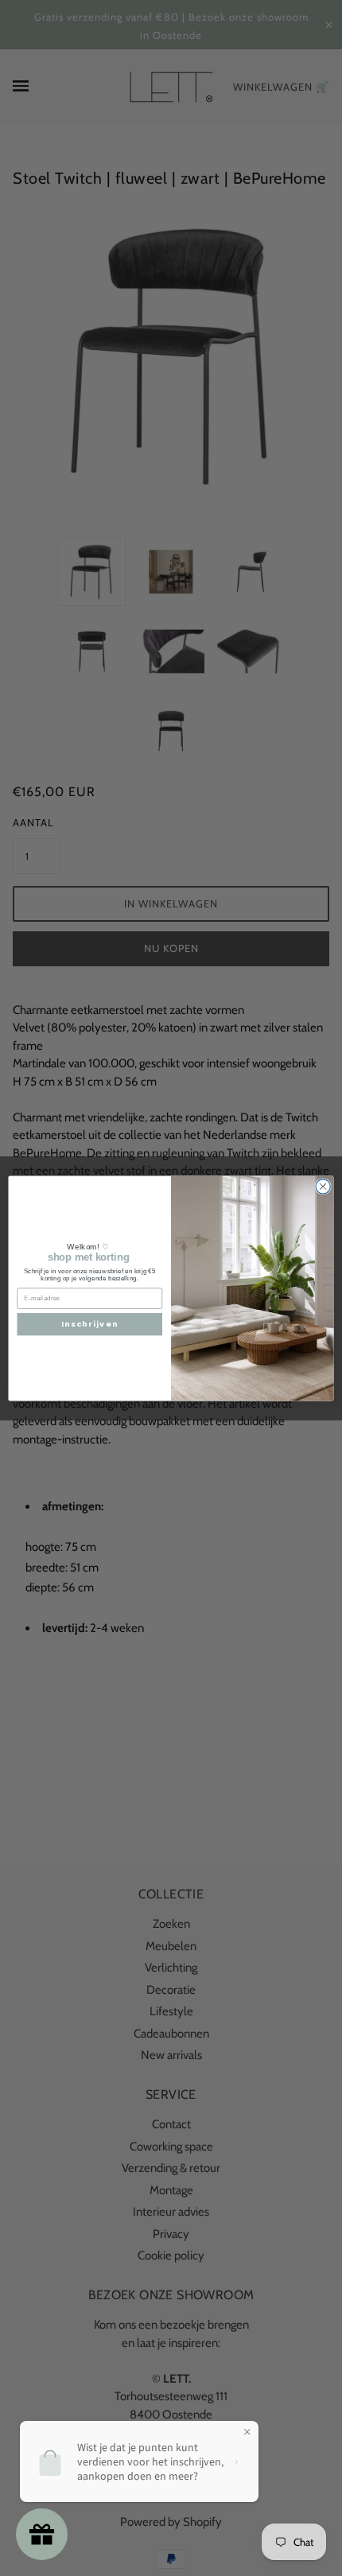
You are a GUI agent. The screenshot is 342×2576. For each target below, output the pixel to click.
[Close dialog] (323, 1186)
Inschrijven (89, 1324)
